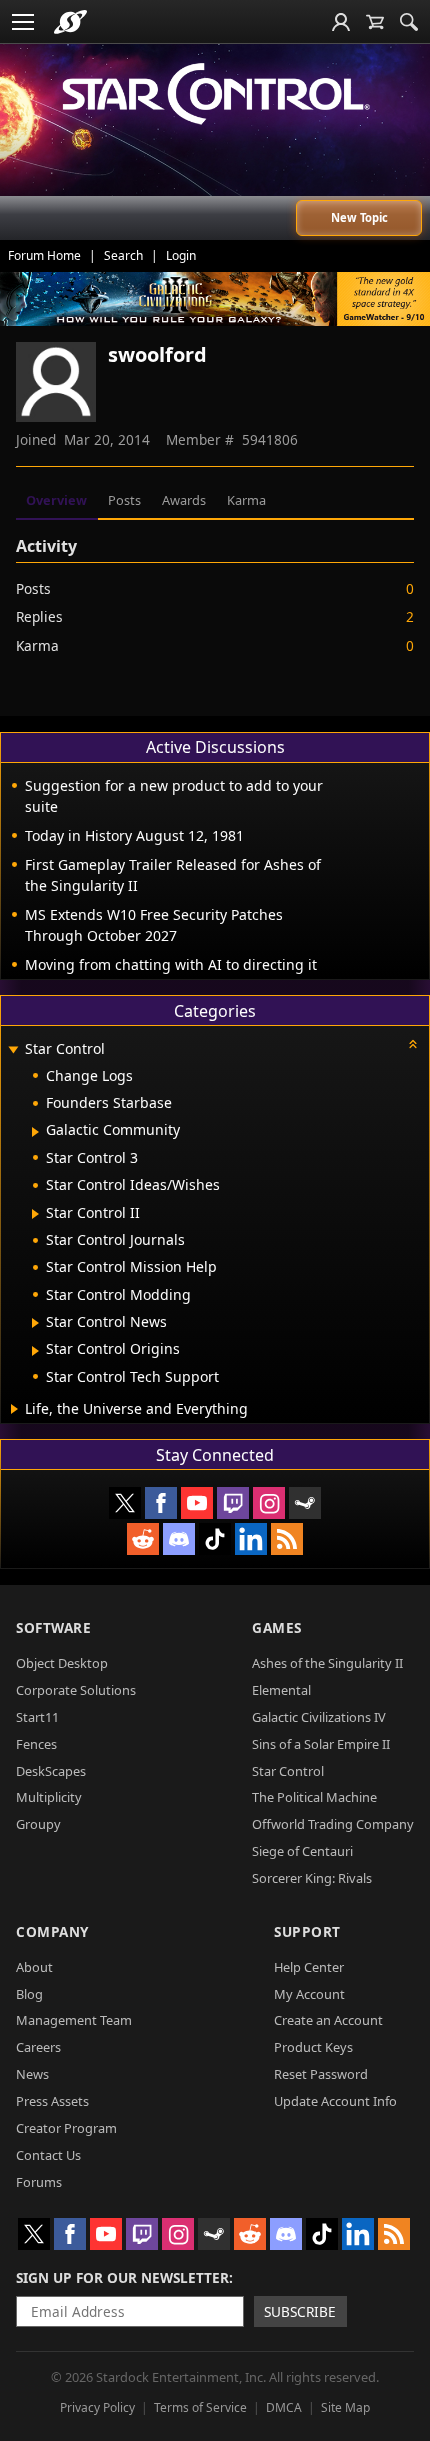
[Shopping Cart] (375, 22)
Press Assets (52, 2101)
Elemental (281, 1690)
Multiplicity (49, 1797)
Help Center (309, 1967)
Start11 (37, 1717)
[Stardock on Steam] (305, 1503)
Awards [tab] (184, 500)
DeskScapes (51, 1771)
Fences (36, 1744)
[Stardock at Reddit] (143, 1539)
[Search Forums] (409, 22)
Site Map (345, 2407)
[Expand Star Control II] (35, 1214)
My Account (309, 1994)
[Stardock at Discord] (179, 1539)
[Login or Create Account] (341, 22)
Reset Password (321, 2074)
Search (123, 255)
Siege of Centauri (302, 1851)
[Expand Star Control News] (35, 1323)
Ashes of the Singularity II (327, 1663)
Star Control (288, 1771)
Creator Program (66, 2128)
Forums (39, 2182)
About (34, 1967)
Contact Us (48, 2155)
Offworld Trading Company (333, 1824)
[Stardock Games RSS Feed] (287, 1539)
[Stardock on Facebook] (161, 1503)
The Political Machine (314, 1797)
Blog (29, 1994)
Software (53, 1627)
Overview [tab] (56, 500)
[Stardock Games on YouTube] (197, 1503)
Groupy (38, 1824)
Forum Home (44, 255)
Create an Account (328, 2020)
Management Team (74, 2020)
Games (277, 1627)
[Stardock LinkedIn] (251, 1539)
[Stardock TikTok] (215, 1539)
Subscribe (300, 2311)
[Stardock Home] (70, 22)
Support (307, 1931)
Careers (38, 2047)
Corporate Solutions (76, 1690)
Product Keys (313, 2047)
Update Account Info (335, 2101)
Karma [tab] (246, 500)
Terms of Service (200, 2407)
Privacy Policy (97, 2407)
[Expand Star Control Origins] (35, 1351)
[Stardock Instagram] (269, 1503)
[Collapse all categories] (413, 1044)
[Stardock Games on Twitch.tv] (233, 1503)
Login (181, 255)
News (32, 2074)
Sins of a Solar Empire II (321, 1744)
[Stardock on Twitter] (125, 1503)
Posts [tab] (124, 500)
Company (52, 1931)
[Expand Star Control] (13, 1050)
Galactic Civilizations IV (319, 1717)
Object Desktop (62, 1663)
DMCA (284, 2407)
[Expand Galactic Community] (35, 1132)
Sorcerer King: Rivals (312, 1878)
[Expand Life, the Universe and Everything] (14, 1409)
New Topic (359, 217)
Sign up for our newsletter (122, 2277)
